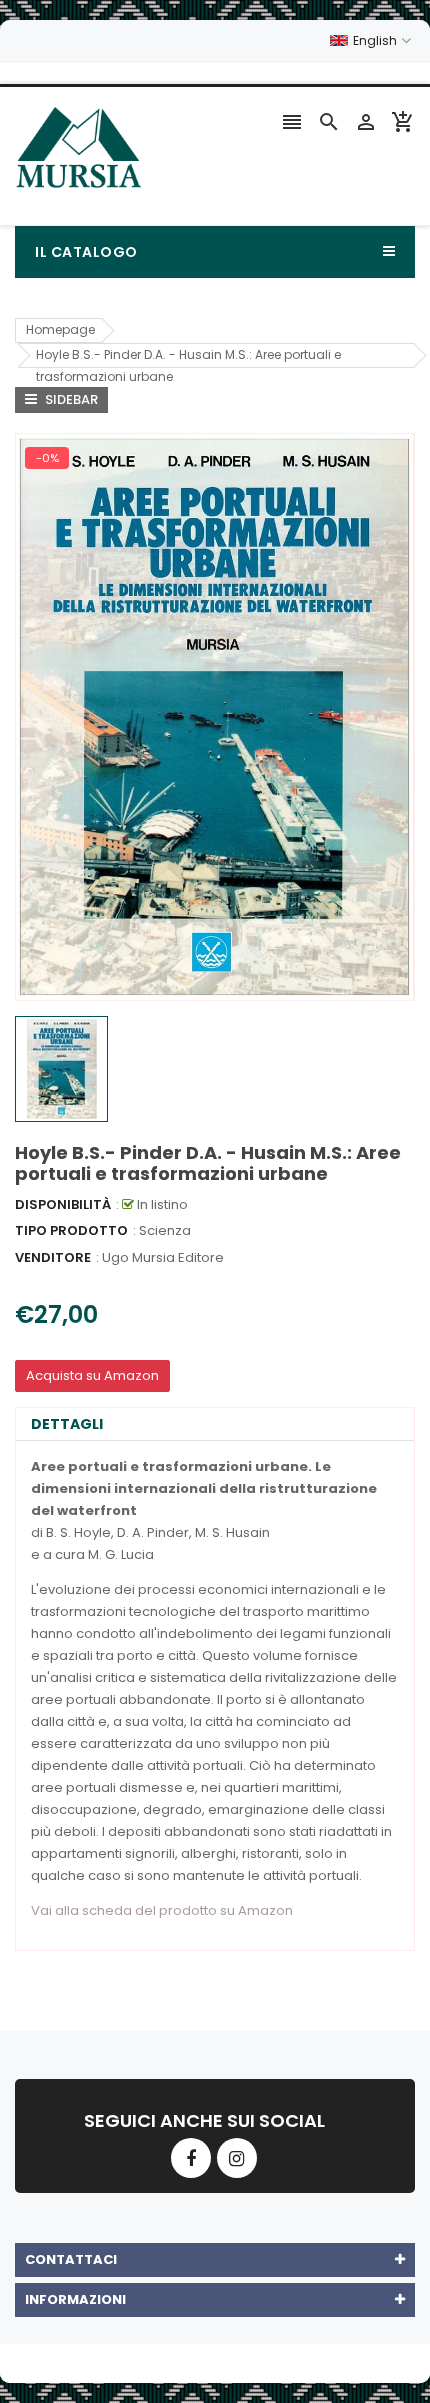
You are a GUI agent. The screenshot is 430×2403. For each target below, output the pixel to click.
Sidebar (70, 399)
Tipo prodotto (71, 1230)
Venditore (53, 1257)
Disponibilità (63, 1204)
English (376, 40)
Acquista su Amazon (92, 1375)
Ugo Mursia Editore (163, 1257)
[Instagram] (237, 2158)
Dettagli (67, 1424)
